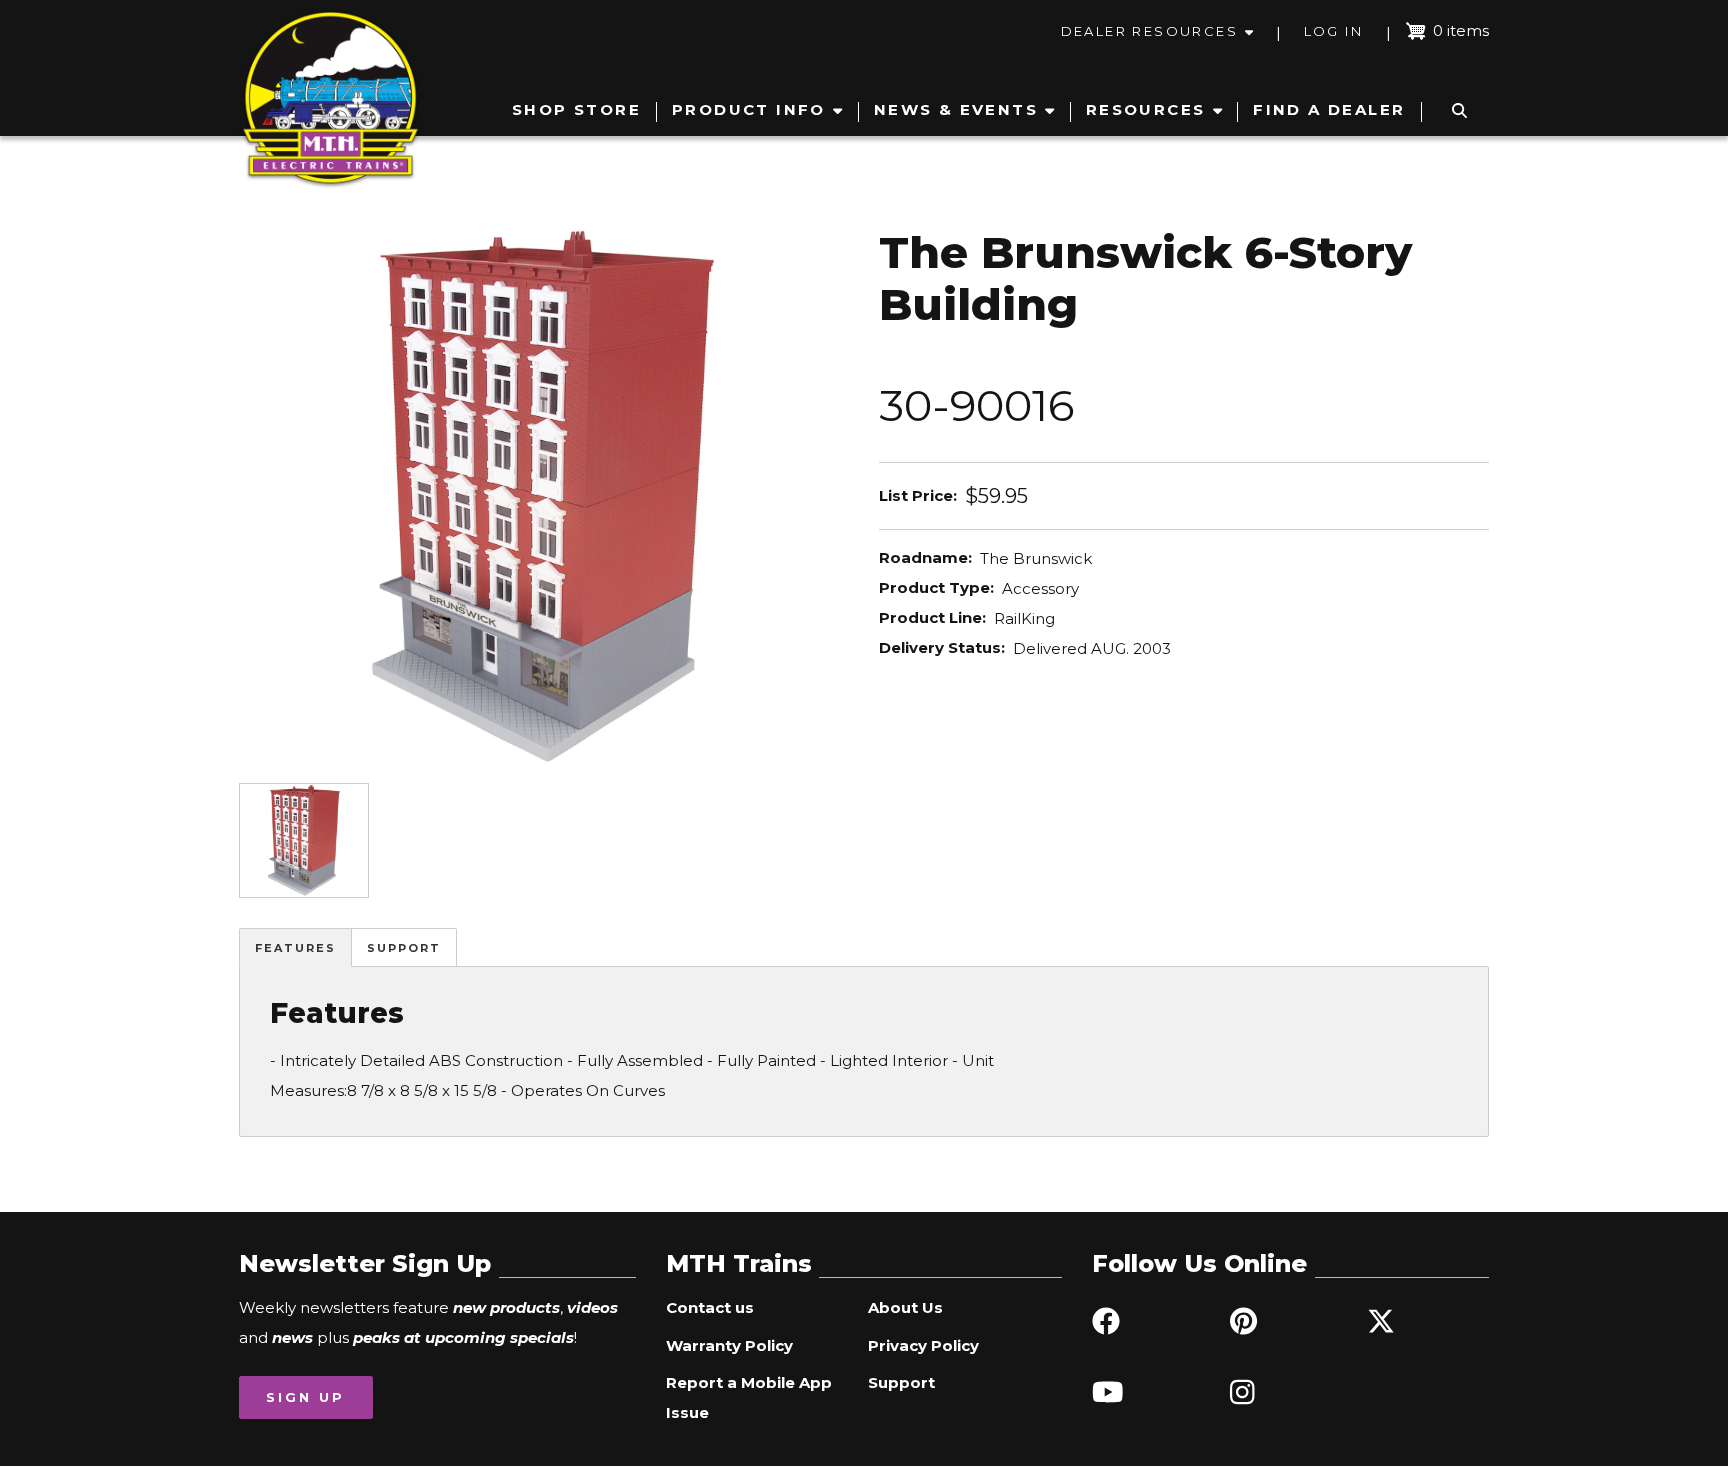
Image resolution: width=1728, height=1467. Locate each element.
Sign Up (305, 1397)
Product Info (749, 109)
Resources (1146, 109)
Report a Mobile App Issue (749, 1397)
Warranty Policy (729, 1345)
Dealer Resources (1149, 31)
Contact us (710, 1307)
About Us (905, 1307)
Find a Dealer (1329, 109)
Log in (1333, 31)
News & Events (956, 109)
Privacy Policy (923, 1345)
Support (404, 948)
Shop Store (576, 109)
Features (295, 948)
